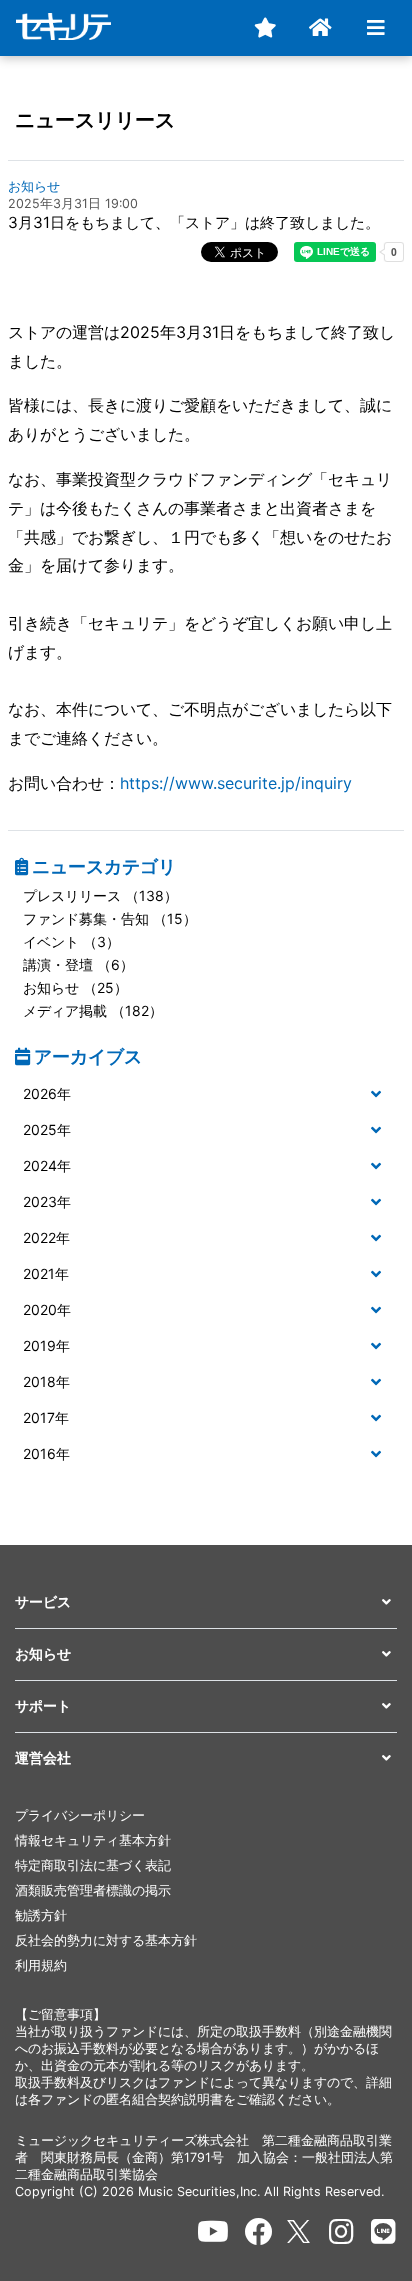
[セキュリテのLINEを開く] (383, 2232)
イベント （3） (71, 941)
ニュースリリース (95, 120)
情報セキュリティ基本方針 (93, 1840)
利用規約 (41, 1965)
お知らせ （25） (75, 987)
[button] (206, 1094)
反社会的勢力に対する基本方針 (106, 1940)
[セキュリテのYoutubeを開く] (213, 2232)
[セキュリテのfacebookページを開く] (259, 2232)
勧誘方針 (41, 1915)
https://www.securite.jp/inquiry (236, 783)
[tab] (206, 1095)
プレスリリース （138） (100, 895)
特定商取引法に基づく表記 (93, 1865)
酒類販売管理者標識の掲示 (93, 1890)
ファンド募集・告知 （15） (110, 918)
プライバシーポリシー (80, 1815)
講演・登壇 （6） (78, 964)
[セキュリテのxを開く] (300, 2231)
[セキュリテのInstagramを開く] (341, 2232)
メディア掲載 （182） (93, 1010)
